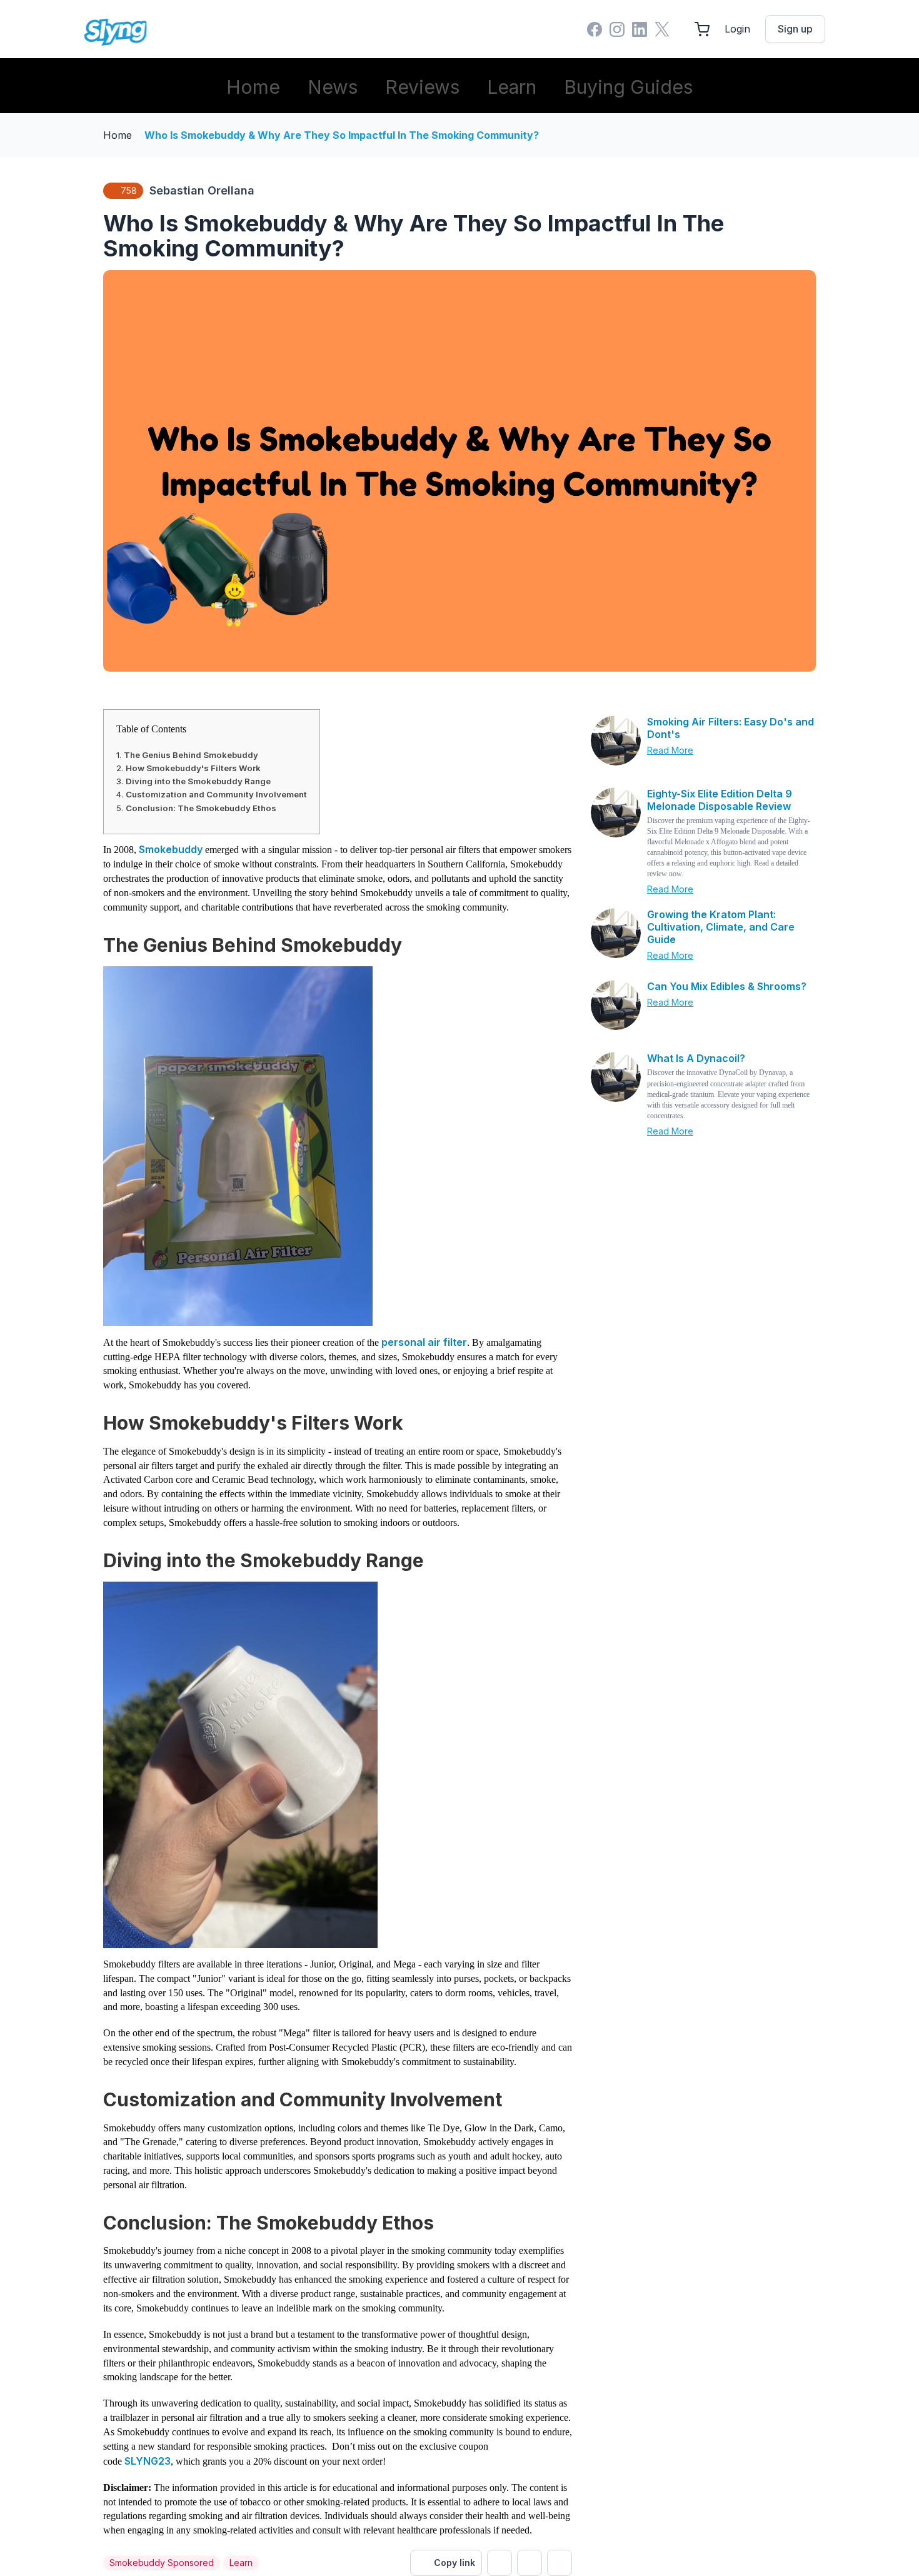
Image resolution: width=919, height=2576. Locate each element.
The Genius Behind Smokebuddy (191, 755)
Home (253, 87)
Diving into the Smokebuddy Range (198, 781)
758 (129, 190)
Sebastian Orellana (202, 190)
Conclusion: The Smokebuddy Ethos (201, 808)
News (333, 87)
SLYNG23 (148, 2461)
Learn (512, 87)
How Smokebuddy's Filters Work (193, 768)
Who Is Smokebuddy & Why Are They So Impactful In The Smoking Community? (342, 135)
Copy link (454, 2563)
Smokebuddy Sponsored (162, 2563)
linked (560, 2563)
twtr (500, 2563)
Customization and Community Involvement (216, 794)
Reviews (422, 87)
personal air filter (424, 1342)
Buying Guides (628, 87)
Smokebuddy (172, 849)
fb (530, 2563)
